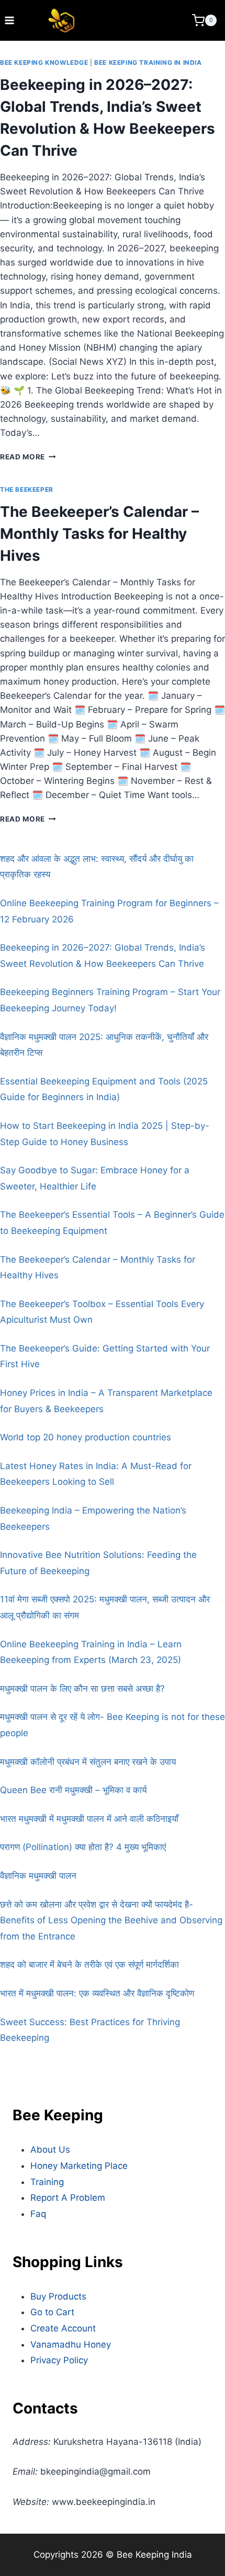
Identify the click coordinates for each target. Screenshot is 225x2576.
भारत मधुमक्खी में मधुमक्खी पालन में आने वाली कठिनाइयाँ (89, 1819)
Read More (28, 457)
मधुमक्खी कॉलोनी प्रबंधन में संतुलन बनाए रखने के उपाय (88, 1762)
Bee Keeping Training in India (148, 62)
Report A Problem (68, 2198)
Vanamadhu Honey (71, 2344)
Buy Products (58, 2296)
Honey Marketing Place (79, 2166)
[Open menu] (10, 20)
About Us (50, 2150)
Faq (38, 2214)
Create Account (63, 2328)
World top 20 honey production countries (86, 1437)
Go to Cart (52, 2312)
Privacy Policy (59, 2360)
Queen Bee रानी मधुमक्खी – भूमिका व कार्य (73, 1790)
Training (47, 2182)
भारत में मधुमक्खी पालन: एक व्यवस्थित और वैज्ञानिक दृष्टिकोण (97, 1993)
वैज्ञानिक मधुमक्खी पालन (38, 1876)
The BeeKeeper (27, 489)
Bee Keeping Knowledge (44, 62)
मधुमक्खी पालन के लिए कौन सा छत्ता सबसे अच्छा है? (82, 1689)
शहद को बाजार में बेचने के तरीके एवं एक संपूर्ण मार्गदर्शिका (89, 1965)
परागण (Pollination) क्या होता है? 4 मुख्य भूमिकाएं (83, 1847)
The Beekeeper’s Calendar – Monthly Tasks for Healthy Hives (99, 534)
